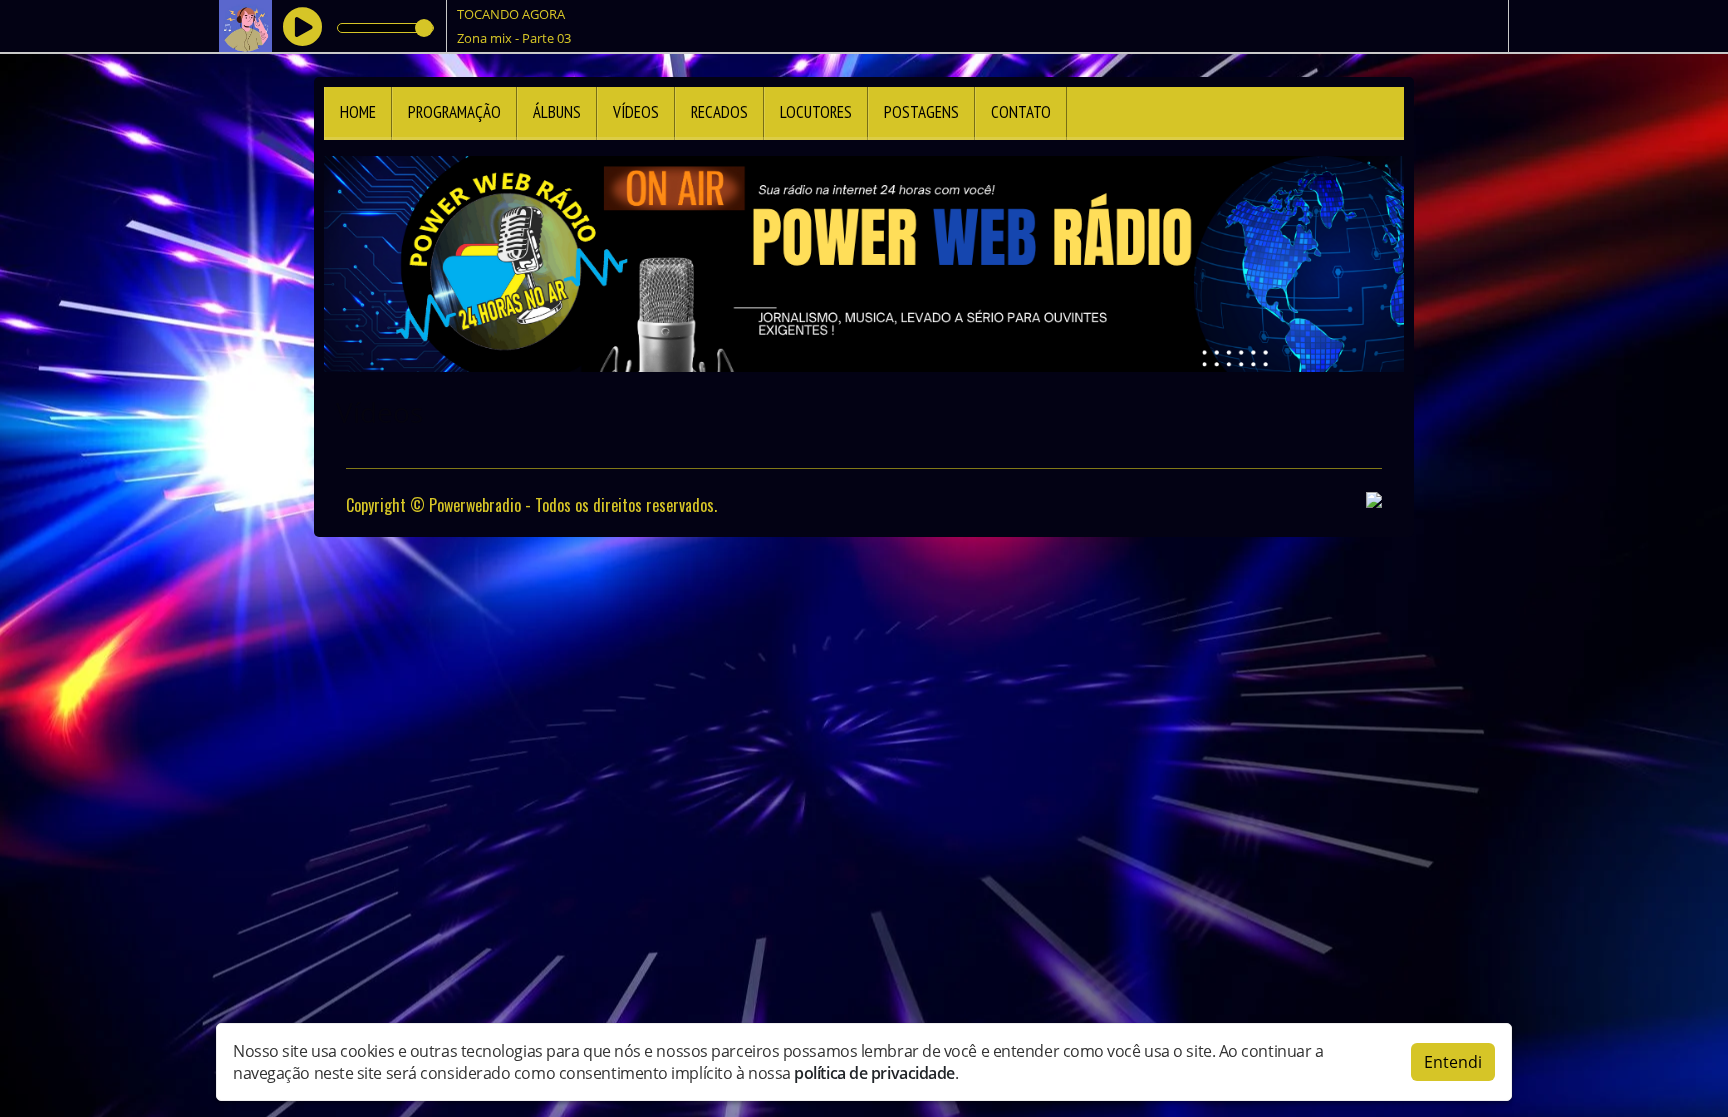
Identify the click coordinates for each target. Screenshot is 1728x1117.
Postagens (921, 112)
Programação (454, 112)
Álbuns (557, 112)
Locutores (816, 112)
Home (358, 112)
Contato (1021, 112)
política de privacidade (874, 1073)
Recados (719, 112)
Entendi (1453, 1062)
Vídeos (636, 112)
